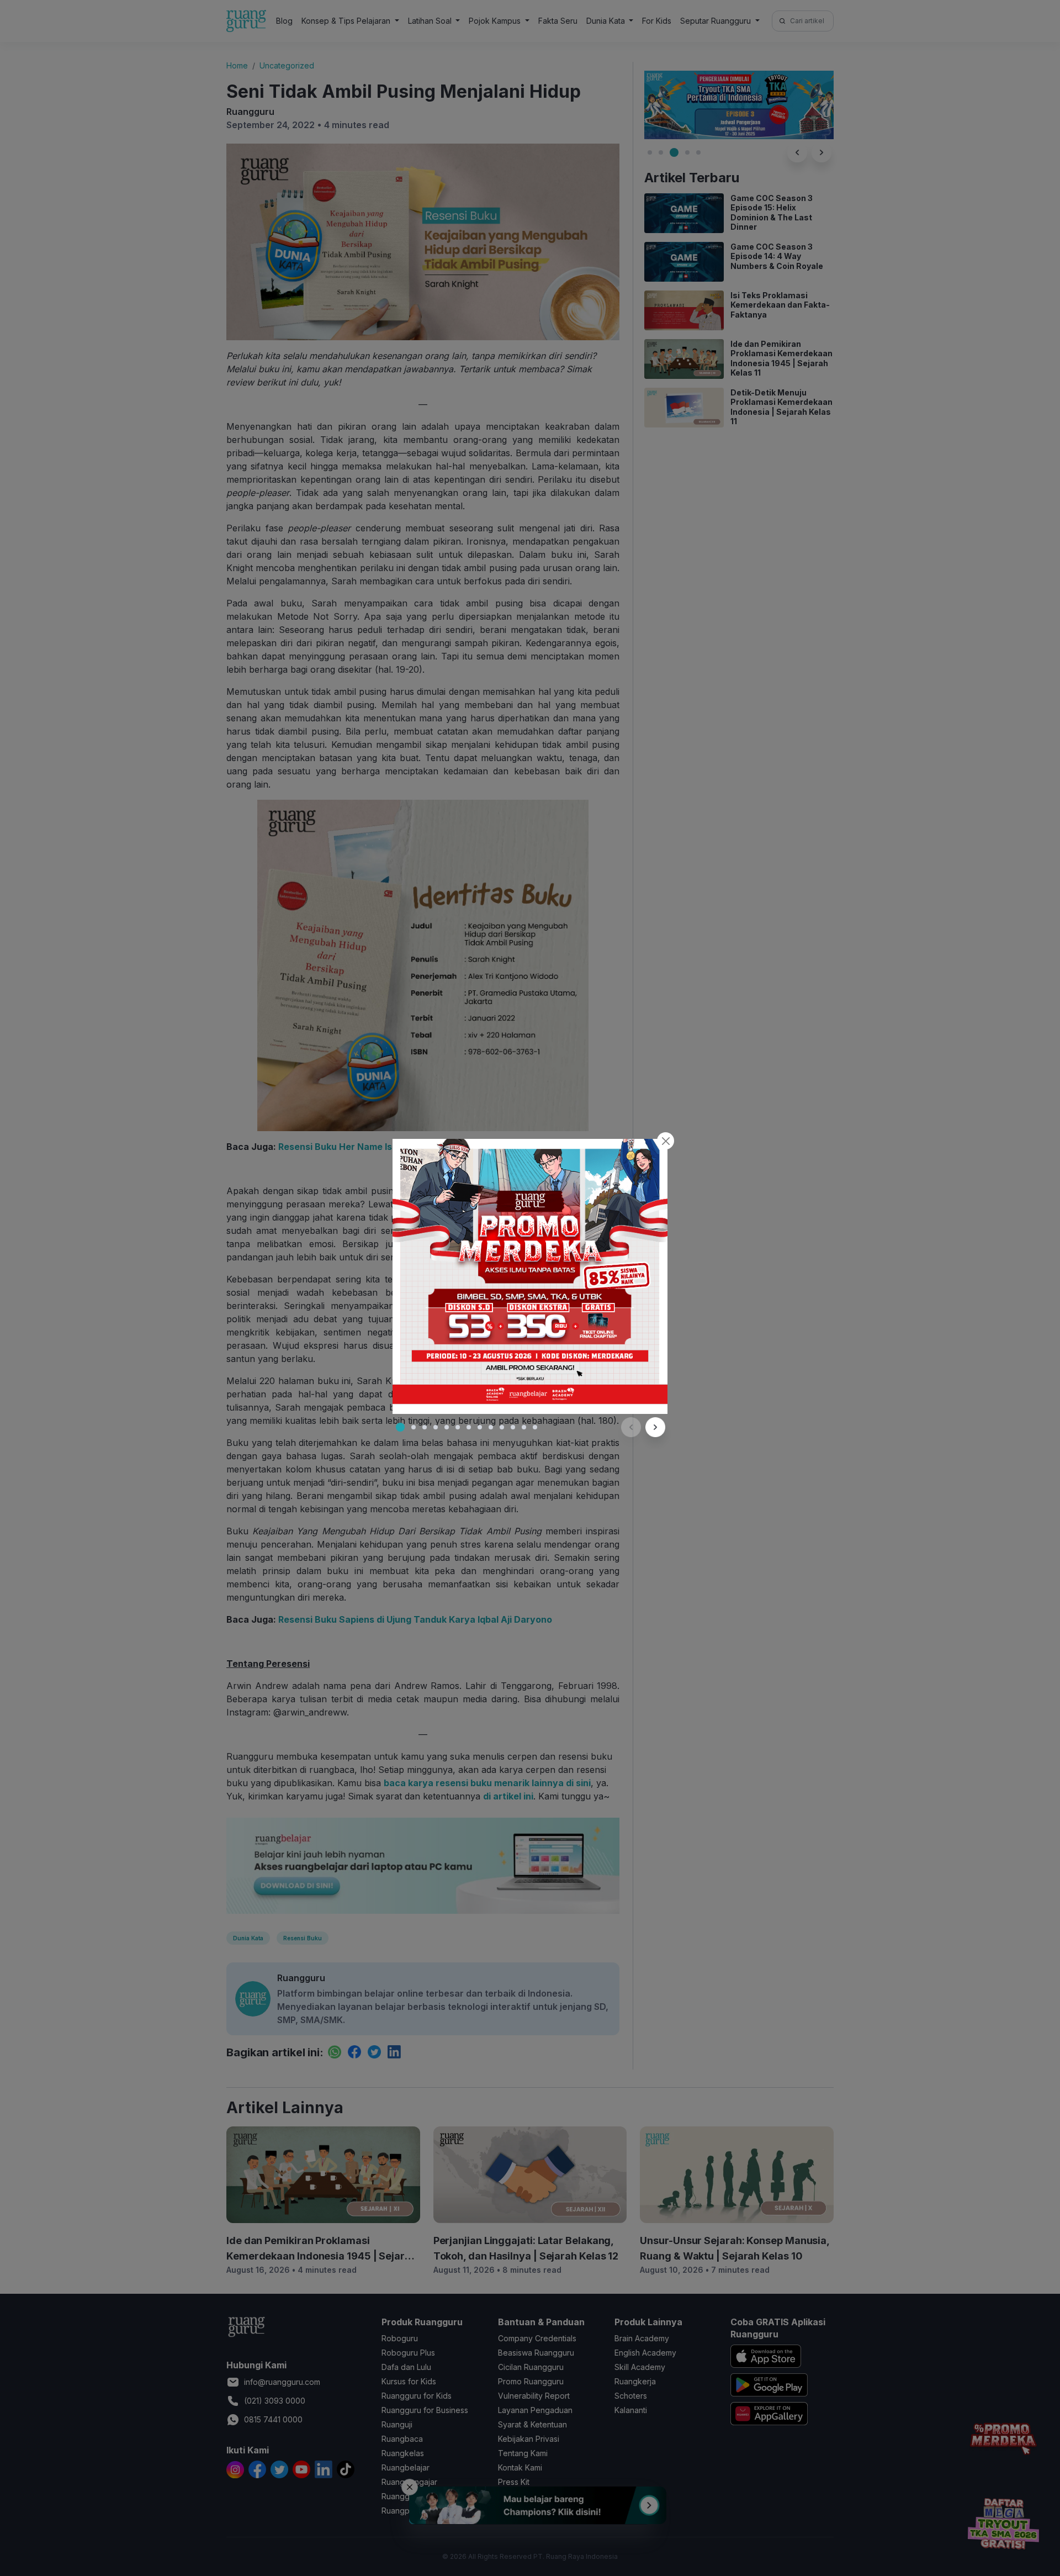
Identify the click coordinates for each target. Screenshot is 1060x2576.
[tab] (400, 1427)
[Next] (655, 1427)
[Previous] (631, 1427)
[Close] (666, 1141)
